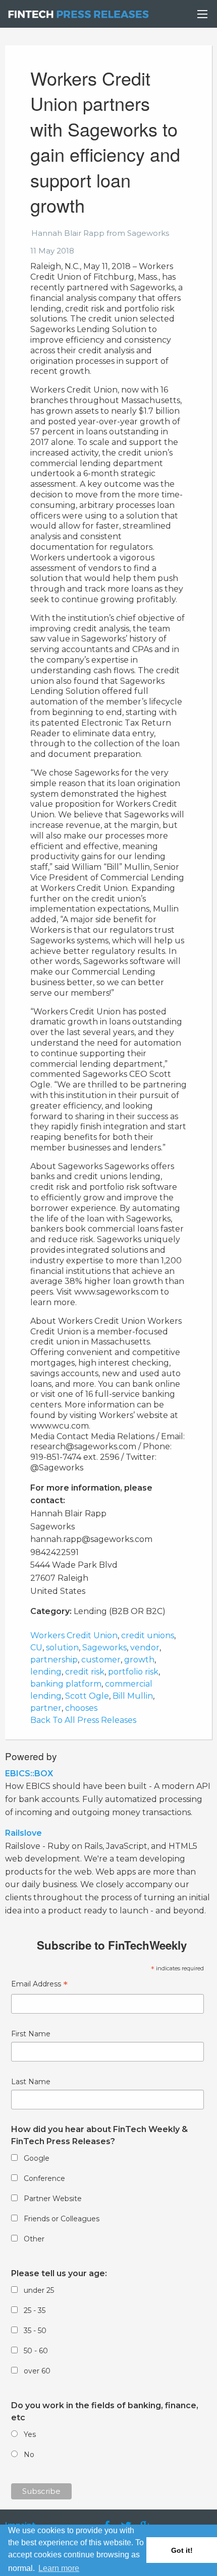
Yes (30, 2434)
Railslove (23, 1833)
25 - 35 (35, 2310)
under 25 (39, 2290)
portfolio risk (133, 1672)
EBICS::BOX (29, 1774)
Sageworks (104, 1648)
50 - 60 (36, 2351)
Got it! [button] (182, 2550)
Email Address (39, 1985)
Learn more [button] (59, 2568)
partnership (54, 1660)
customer (101, 1660)
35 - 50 (35, 2331)
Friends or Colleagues (62, 2219)
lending (46, 1672)
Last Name (31, 2082)
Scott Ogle (87, 1696)
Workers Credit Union (74, 1635)
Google (37, 2158)
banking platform (66, 1684)
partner (46, 1708)
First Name (31, 2034)
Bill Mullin (133, 1696)
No (29, 2455)
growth (139, 1660)
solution (62, 1648)
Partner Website (53, 2199)
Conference (44, 2178)
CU (36, 1648)
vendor (145, 1648)
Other (34, 2239)
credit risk (85, 1672)
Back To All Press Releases (83, 1720)
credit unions (148, 1635)
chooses (81, 1708)
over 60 (37, 2371)
